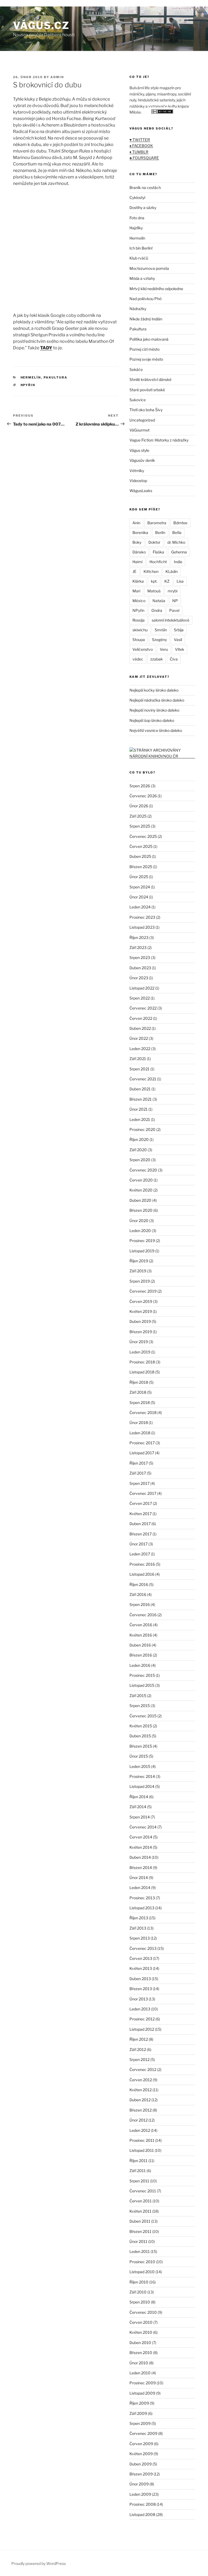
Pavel (174, 610)
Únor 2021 (139, 1109)
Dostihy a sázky (143, 208)
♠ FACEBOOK (141, 146)
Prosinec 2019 (142, 1241)
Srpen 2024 (140, 887)
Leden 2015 (140, 1766)
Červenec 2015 (143, 1716)
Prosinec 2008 (143, 2504)
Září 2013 (138, 1928)
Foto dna (137, 218)
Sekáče (136, 369)
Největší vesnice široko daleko (156, 730)
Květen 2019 (141, 1311)
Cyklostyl (137, 197)
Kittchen (151, 571)
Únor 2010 (139, 2363)
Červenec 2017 (143, 1493)
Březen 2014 (141, 1868)
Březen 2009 (141, 2474)
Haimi (137, 562)
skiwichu (140, 630)
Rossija (139, 620)
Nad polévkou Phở (145, 299)
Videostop (138, 481)
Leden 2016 (140, 1665)
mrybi (173, 591)
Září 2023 (138, 947)
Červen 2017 (141, 1503)
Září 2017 (138, 1473)
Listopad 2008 (142, 2514)
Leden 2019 (140, 1352)
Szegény (159, 640)
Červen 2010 (141, 2322)
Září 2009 (138, 2413)
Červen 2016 (141, 1625)
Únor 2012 (139, 2120)
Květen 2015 (141, 1726)
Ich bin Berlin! (141, 248)
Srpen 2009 (140, 2423)
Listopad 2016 (142, 1574)
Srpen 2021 (139, 1069)
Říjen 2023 (139, 937)
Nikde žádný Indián (146, 319)
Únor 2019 (139, 1342)
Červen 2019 (141, 1301)
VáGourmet (139, 430)
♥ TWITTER (140, 140)
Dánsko (139, 552)
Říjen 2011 (139, 2161)
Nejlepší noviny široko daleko (154, 710)
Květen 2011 (140, 2211)
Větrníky (137, 471)
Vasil (178, 640)
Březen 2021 (141, 1099)
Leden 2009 (140, 2494)
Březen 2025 (141, 867)
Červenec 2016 (143, 1615)
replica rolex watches (21, 3)
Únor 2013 (139, 1999)
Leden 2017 (140, 1554)
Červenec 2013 (143, 1948)
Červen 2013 (141, 1958)
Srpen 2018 (140, 1402)
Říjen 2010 (139, 2282)
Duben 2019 (140, 1321)
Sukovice (138, 400)
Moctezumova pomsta (149, 268)
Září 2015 (138, 1696)
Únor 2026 (139, 806)
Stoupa (139, 640)
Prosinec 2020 (142, 1129)
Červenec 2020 (143, 1170)
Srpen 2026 (140, 786)
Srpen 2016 (140, 1604)
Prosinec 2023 (142, 917)
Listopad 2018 (142, 1372)
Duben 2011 (140, 2221)
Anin (136, 523)
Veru (164, 649)
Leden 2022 (140, 1049)
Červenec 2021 (143, 1079)
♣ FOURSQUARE (144, 158)
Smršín (161, 630)
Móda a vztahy (142, 278)
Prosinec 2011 (142, 2140)
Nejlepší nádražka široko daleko (157, 700)
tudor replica (56, 3)
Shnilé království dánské (150, 379)
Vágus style (139, 450)
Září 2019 (138, 1271)
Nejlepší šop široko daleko (152, 720)
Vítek (180, 649)
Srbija (179, 630)
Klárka (138, 581)
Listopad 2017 (142, 1453)
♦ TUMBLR (139, 152)
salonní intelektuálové (170, 620)
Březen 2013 (141, 1989)
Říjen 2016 (139, 1584)
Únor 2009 (139, 2484)
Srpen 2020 (140, 1160)
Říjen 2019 (139, 1261)
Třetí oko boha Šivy (146, 410)
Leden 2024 (140, 907)
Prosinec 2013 (142, 1898)
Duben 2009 (141, 2464)
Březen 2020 (141, 1210)
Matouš (154, 591)
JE (134, 571)
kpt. (154, 581)
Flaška (158, 552)
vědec (138, 659)
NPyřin (28, 385)
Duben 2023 (140, 968)
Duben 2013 (140, 1979)
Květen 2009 (141, 2454)
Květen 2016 (141, 1635)
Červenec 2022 (143, 1008)
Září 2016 (138, 1594)
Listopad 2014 (142, 1786)
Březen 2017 (141, 1534)
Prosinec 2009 (143, 2383)
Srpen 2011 (139, 2181)
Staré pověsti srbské (147, 390)
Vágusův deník (142, 460)
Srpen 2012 (139, 2059)
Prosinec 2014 (142, 1776)
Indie (178, 562)
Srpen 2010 (140, 2302)
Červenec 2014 (143, 1827)
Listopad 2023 (142, 927)
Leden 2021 (140, 1119)
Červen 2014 (141, 1837)
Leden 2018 (140, 1433)
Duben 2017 (140, 1524)
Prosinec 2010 (142, 2262)
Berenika (140, 532)
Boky (137, 542)
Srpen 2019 (140, 1281)
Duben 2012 (140, 2100)
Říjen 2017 (139, 1463)
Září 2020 (138, 1150)
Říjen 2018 (139, 1382)
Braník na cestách (145, 187)
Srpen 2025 (140, 826)
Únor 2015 (139, 1756)
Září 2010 (138, 2292)
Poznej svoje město (146, 359)
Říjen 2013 (139, 1918)
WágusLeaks (141, 491)
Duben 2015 (140, 1736)
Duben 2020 (140, 1200)
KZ (167, 581)
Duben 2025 (140, 856)
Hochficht (158, 562)
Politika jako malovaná (149, 339)
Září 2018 (138, 1392)
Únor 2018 (139, 1423)
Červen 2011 (141, 2201)
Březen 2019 (141, 1332)
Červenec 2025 (143, 836)
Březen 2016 (141, 1655)
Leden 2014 (140, 1888)
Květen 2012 (141, 2090)
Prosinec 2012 (142, 2019)
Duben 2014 (140, 1857)
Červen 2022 (141, 1018)
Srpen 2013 (140, 1938)
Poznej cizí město (144, 349)
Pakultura (56, 377)
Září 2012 (138, 2049)
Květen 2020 (141, 1190)
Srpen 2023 (140, 957)
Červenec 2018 (143, 1413)
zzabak (157, 659)
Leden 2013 (140, 2009)
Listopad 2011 (142, 2150)
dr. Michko (176, 542)
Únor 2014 (139, 1878)
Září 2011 (138, 2171)
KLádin (172, 571)
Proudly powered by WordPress (39, 2563)
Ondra (157, 610)
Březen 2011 (140, 2231)
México (139, 601)
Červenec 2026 (143, 796)
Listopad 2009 (142, 2393)
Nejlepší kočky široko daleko (154, 690)
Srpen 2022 (140, 998)
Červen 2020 (141, 1180)
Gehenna (179, 552)
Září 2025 (138, 816)
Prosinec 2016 (142, 1564)
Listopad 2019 (142, 1251)
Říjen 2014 (139, 1797)
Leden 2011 (140, 2251)
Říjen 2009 (139, 2403)
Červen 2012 (141, 2080)
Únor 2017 (139, 1544)
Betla (177, 532)
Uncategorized (142, 420)
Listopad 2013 (142, 1908)
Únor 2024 (139, 897)
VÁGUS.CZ (41, 25)
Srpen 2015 (140, 1706)
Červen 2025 (141, 846)
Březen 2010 (141, 2353)
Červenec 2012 (143, 2069)
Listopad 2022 (142, 988)
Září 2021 (138, 1059)
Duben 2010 (140, 2343)
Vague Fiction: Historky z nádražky (159, 440)
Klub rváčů (139, 258)
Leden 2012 (140, 2130)
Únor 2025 (139, 877)
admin (57, 77)
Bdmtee (180, 523)
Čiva (174, 659)
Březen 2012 (141, 2110)
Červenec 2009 (143, 2433)
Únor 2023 (139, 978)
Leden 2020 (140, 1231)
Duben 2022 (140, 1028)
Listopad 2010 (142, 2272)
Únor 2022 (139, 1038)
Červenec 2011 (143, 2191)
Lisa (180, 581)
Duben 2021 (140, 1089)
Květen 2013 (141, 1968)
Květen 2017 (141, 1514)
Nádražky (138, 309)
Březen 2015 (141, 1746)
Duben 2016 (140, 1645)
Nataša (159, 601)
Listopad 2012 (142, 2029)
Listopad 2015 (142, 1685)
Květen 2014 (141, 1847)
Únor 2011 (138, 2241)
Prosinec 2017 (142, 1443)
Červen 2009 (141, 2444)
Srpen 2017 (139, 1483)
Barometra (157, 523)
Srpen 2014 (140, 1817)
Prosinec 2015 (142, 1675)
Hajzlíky (136, 228)
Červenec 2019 (143, 1291)
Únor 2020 (139, 1221)
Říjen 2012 (139, 2039)
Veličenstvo (143, 649)
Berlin (160, 532)
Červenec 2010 (143, 2312)
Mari (136, 591)
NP (175, 601)
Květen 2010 (141, 2332)
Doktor (154, 542)
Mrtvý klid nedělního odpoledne (156, 289)
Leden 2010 (140, 2373)
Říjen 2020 (139, 1139)
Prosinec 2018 (142, 1362)
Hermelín (31, 377)
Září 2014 (138, 1807)
